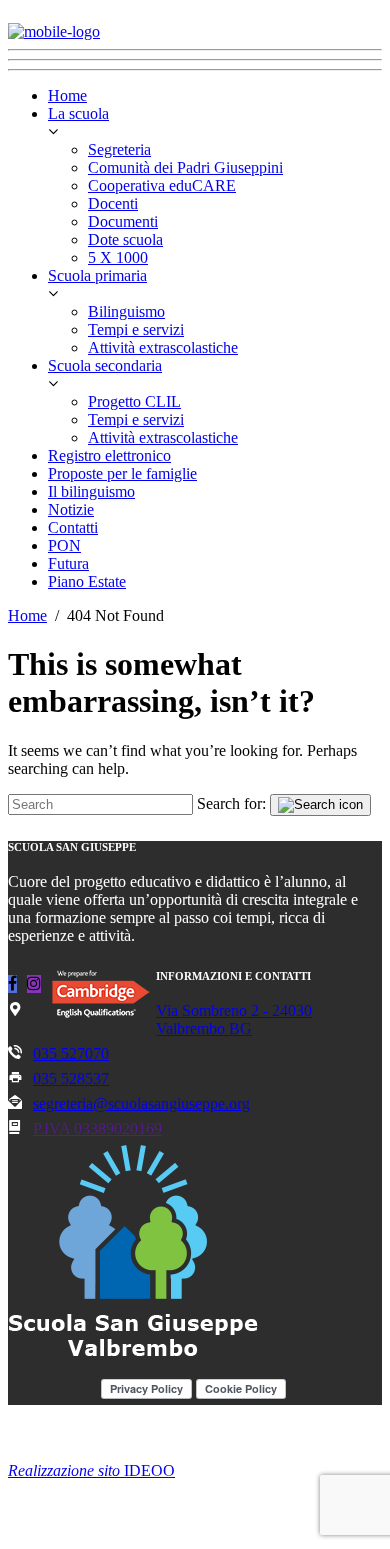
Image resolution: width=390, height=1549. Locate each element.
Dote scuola (125, 239)
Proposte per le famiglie (122, 473)
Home (67, 95)
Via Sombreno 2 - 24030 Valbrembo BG (234, 1019)
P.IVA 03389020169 (97, 1128)
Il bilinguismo (91, 491)
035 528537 (71, 1078)
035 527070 (71, 1053)
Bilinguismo (126, 311)
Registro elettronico (109, 455)
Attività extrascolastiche (163, 347)
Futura (68, 563)
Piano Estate (87, 581)
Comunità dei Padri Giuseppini (185, 167)
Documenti (123, 221)
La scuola (78, 113)
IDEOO (91, 1470)
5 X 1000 (118, 257)
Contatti (73, 527)
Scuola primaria (97, 275)
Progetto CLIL (134, 401)
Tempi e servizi (136, 329)
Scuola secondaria (105, 365)
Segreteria (119, 149)
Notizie (71, 509)
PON (64, 545)
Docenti (113, 203)
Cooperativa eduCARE (162, 185)
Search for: (231, 803)
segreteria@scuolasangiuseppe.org (141, 1103)
